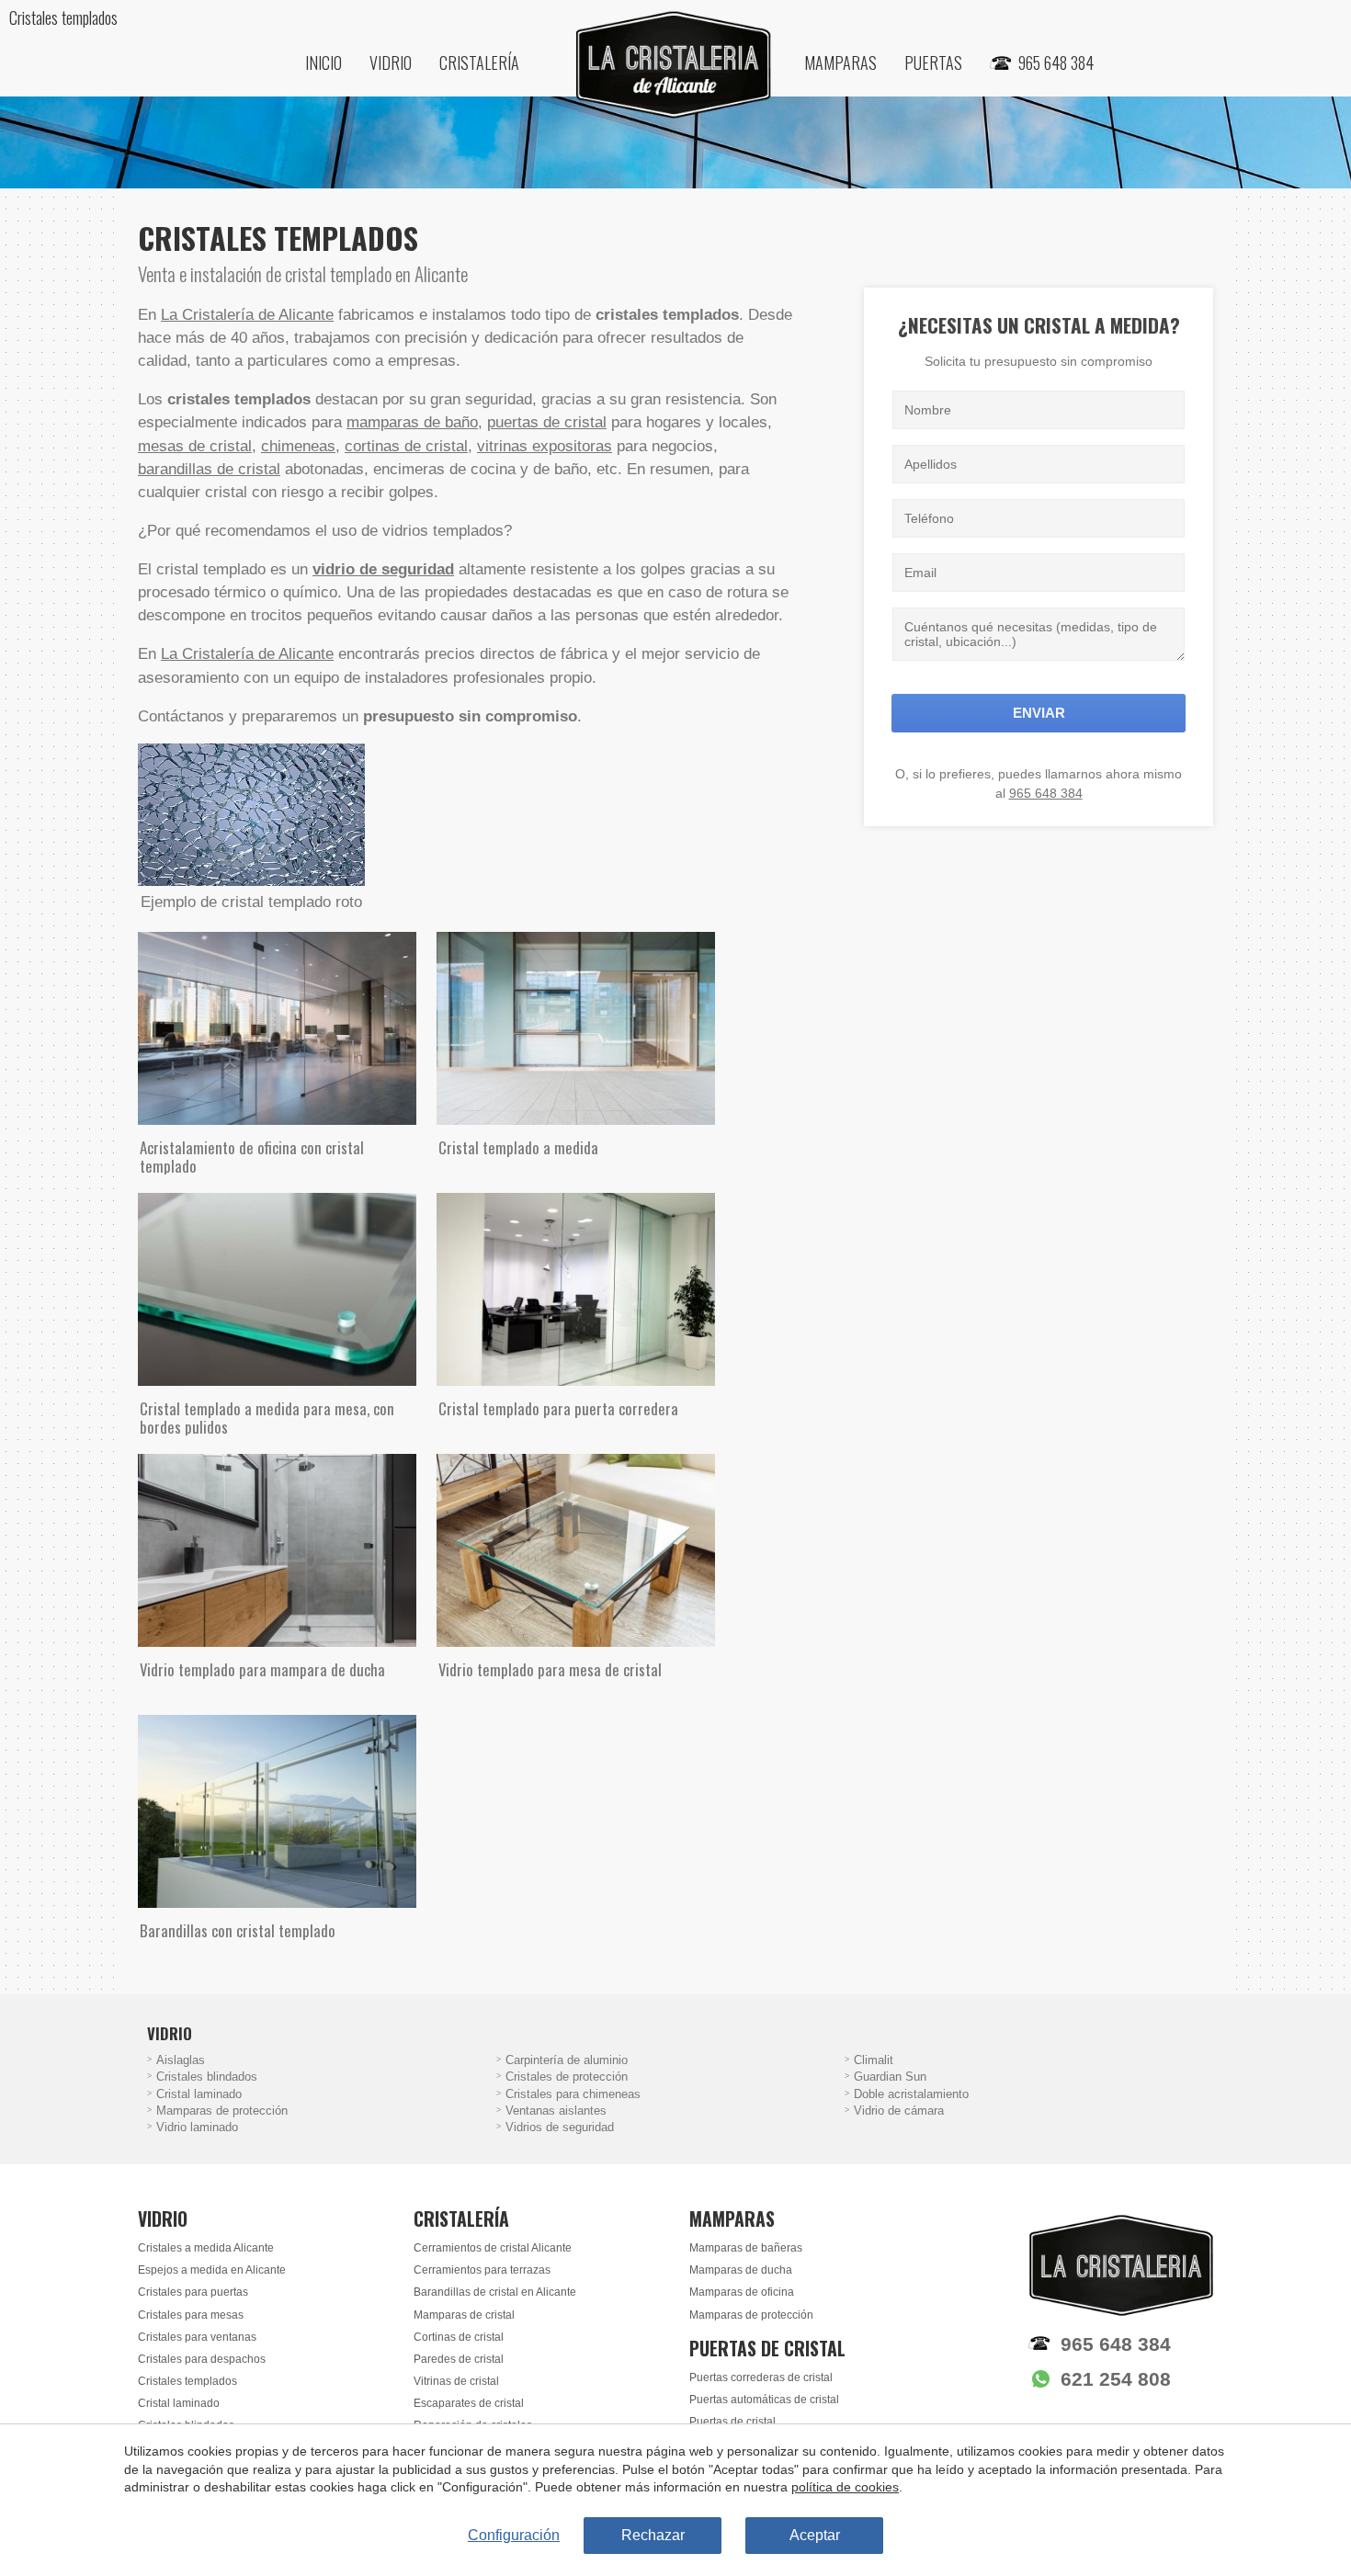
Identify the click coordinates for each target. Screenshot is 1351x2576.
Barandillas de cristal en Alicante (495, 2292)
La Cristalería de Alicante (247, 315)
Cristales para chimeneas (573, 2094)
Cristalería (479, 62)
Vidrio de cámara (899, 2111)
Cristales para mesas (191, 2315)
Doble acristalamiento (911, 2094)
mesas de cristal (195, 446)
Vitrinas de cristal (456, 2381)
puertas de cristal (547, 422)
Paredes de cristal (459, 2359)
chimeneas (298, 446)
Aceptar (815, 2535)
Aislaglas (181, 2060)
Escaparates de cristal (469, 2403)
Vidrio (391, 62)
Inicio (324, 62)
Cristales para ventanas (197, 2337)
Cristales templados (187, 2381)
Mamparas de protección (222, 2111)
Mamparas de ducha (741, 2270)
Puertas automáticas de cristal (764, 2400)
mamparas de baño (412, 422)
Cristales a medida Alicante (206, 2248)
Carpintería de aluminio (567, 2060)
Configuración (514, 2535)
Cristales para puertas (193, 2292)
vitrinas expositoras (545, 446)
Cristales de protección (567, 2077)
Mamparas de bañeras (746, 2248)
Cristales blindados (207, 2077)
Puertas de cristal (732, 2422)
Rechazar (653, 2535)
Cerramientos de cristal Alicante (493, 2248)
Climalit (874, 2060)
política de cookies (845, 2487)
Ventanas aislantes (556, 2111)
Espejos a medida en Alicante (212, 2270)
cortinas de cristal (406, 446)
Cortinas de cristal (459, 2337)
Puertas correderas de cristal (761, 2377)
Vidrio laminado (197, 2128)
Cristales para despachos (202, 2359)
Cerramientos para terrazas (482, 2270)
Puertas (933, 62)
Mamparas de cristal (464, 2315)
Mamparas (840, 62)
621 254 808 (1116, 2379)
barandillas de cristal (209, 469)
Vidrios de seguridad (560, 2128)
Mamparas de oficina (742, 2292)
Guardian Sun (890, 2077)
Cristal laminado (199, 2094)
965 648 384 (1046, 793)
